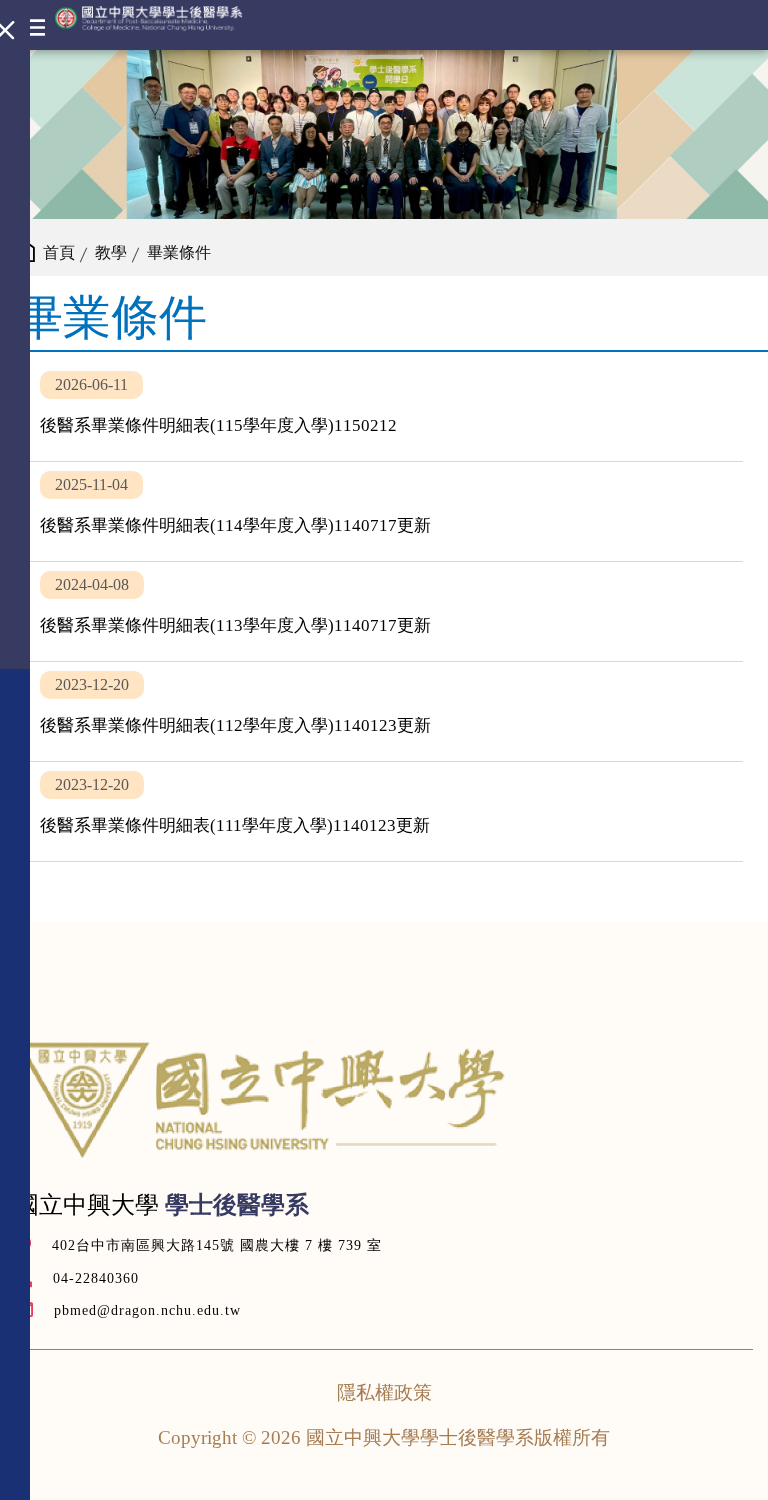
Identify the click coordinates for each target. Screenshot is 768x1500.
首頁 (59, 252)
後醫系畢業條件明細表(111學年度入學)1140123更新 (384, 811)
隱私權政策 (384, 1392)
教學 (111, 252)
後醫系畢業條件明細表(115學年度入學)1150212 (384, 411)
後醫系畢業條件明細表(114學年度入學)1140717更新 (384, 511)
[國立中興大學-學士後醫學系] (149, 18)
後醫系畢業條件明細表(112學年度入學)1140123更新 (384, 711)
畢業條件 (179, 252)
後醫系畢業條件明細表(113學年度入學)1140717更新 (384, 611)
